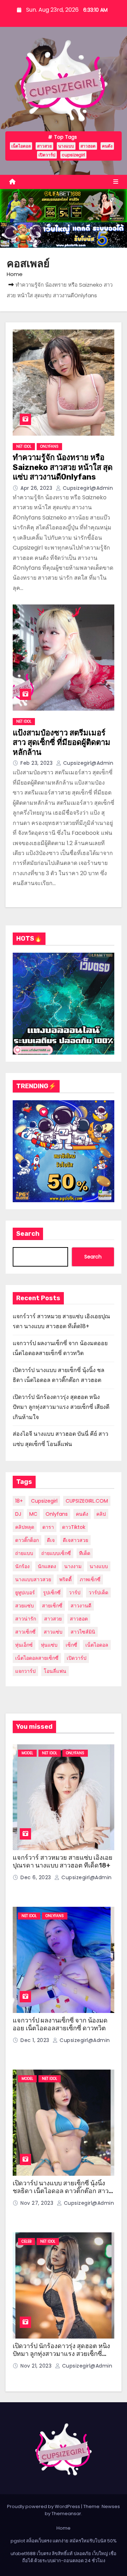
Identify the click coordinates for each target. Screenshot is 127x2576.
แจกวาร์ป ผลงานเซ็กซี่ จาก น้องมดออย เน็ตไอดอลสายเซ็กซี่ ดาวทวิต (60, 2024)
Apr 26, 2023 (37, 488)
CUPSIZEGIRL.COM (87, 1501)
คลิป (101, 1514)
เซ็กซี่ (71, 1645)
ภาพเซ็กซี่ (90, 1579)
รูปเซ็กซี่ (52, 1593)
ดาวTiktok (74, 1527)
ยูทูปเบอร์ (25, 1593)
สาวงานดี (81, 1606)
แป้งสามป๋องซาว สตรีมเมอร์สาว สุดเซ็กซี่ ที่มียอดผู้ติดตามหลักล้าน (62, 742)
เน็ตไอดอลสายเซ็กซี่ (37, 1658)
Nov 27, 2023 (38, 2203)
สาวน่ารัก (26, 1619)
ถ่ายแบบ (24, 1553)
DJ (18, 1514)
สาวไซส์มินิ (83, 1632)
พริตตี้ (65, 1579)
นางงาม (73, 1566)
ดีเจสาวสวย (75, 1540)
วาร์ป (75, 1593)
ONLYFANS (49, 446)
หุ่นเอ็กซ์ (24, 1645)
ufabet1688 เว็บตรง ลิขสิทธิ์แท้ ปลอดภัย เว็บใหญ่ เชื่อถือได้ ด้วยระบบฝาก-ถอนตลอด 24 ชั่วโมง (64, 2557)
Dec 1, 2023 (36, 2040)
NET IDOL (24, 446)
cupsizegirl (73, 155)
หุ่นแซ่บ (49, 1645)
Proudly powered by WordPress (44, 2506)
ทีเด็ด (85, 1553)
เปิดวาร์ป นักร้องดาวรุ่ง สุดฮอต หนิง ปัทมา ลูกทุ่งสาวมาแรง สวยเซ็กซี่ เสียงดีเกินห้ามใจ (61, 1407)
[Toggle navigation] (116, 182)
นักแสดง (47, 1566)
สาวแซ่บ (53, 1632)
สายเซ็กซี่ (52, 1606)
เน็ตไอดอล (21, 146)
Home (15, 274)
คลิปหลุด (25, 1527)
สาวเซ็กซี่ (25, 1632)
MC (33, 1514)
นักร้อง (22, 1566)
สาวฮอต (88, 146)
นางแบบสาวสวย (33, 1579)
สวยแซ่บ (25, 1606)
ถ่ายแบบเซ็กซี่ (56, 1553)
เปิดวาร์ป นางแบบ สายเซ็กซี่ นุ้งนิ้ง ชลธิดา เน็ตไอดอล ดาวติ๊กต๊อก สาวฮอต (61, 2191)
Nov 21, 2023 (37, 2366)
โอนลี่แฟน (55, 1671)
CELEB (26, 2241)
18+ (19, 1501)
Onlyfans (57, 1514)
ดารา (48, 1527)
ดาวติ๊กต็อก (27, 1540)
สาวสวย (44, 146)
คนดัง (107, 146)
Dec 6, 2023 (37, 1877)
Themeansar (66, 2514)
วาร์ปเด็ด (98, 1593)
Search (28, 1234)
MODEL (27, 1753)
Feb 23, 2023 (37, 763)
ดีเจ (51, 1540)
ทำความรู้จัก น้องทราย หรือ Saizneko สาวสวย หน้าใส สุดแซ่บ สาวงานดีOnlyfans (63, 467)
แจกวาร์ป (25, 1671)
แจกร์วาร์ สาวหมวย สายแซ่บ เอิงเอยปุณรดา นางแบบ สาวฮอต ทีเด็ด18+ (63, 1862)
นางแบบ (66, 146)
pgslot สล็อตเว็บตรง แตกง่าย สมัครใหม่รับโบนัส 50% (64, 2541)
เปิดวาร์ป (47, 155)
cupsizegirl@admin (87, 488)
